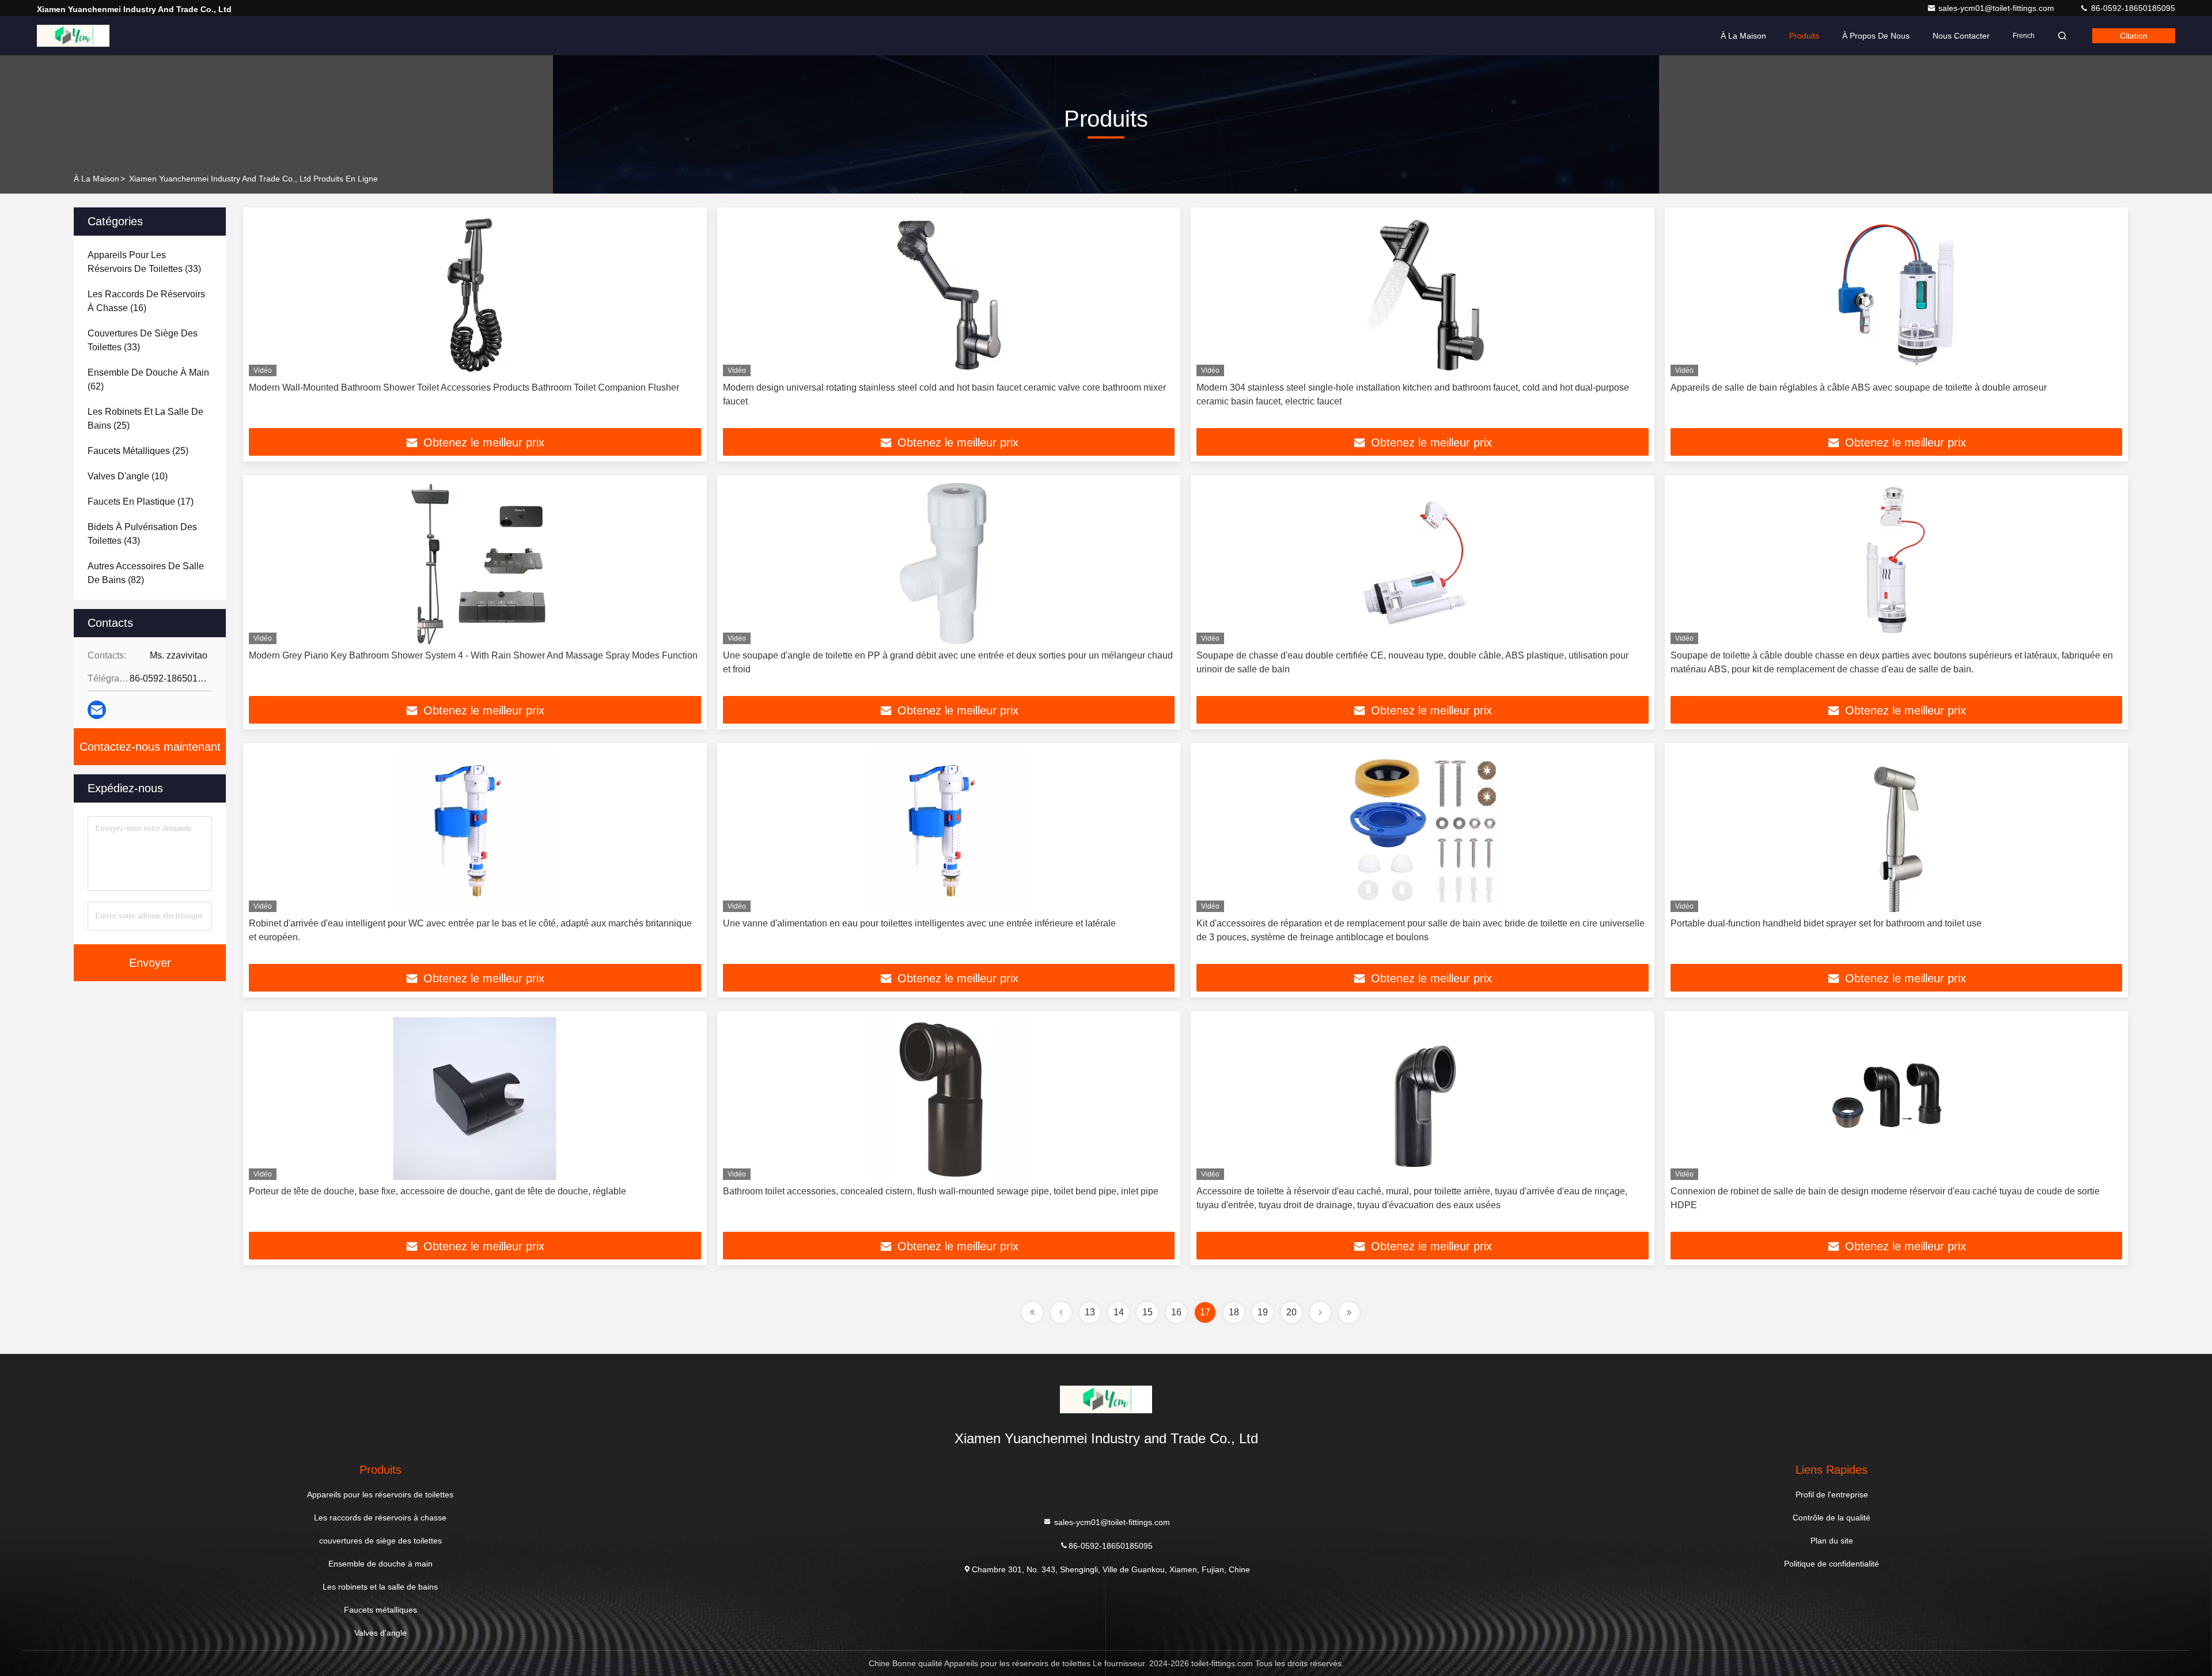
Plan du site (1832, 1541)
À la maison (1743, 36)
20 (1291, 1312)
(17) (141, 502)
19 (1263, 1312)
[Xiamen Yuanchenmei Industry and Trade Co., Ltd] (73, 36)
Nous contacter (1961, 36)
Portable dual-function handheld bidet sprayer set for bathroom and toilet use (1826, 923)
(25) (145, 419)
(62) (148, 379)
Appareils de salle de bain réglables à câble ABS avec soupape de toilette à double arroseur (1859, 387)
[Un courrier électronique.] (97, 710)
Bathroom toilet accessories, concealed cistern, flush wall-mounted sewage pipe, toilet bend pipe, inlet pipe (941, 1191)
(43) (142, 534)
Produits (1804, 36)
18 (1234, 1312)
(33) (144, 262)
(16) (146, 301)
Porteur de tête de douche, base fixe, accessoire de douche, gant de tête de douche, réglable (438, 1191)
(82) (146, 573)
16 (1176, 1312)
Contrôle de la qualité (1832, 1518)
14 (1119, 1312)
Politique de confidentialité (1832, 1564)
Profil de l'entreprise (1832, 1495)
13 (1090, 1312)
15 (1147, 1312)
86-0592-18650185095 (2132, 8)
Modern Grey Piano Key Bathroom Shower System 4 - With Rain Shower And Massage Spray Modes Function (473, 655)
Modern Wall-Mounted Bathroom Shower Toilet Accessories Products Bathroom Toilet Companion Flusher (464, 387)
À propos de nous (1876, 36)
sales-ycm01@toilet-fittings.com (1997, 8)
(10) (128, 476)
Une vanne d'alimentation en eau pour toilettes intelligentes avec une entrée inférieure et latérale (919, 923)
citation (2134, 36)
